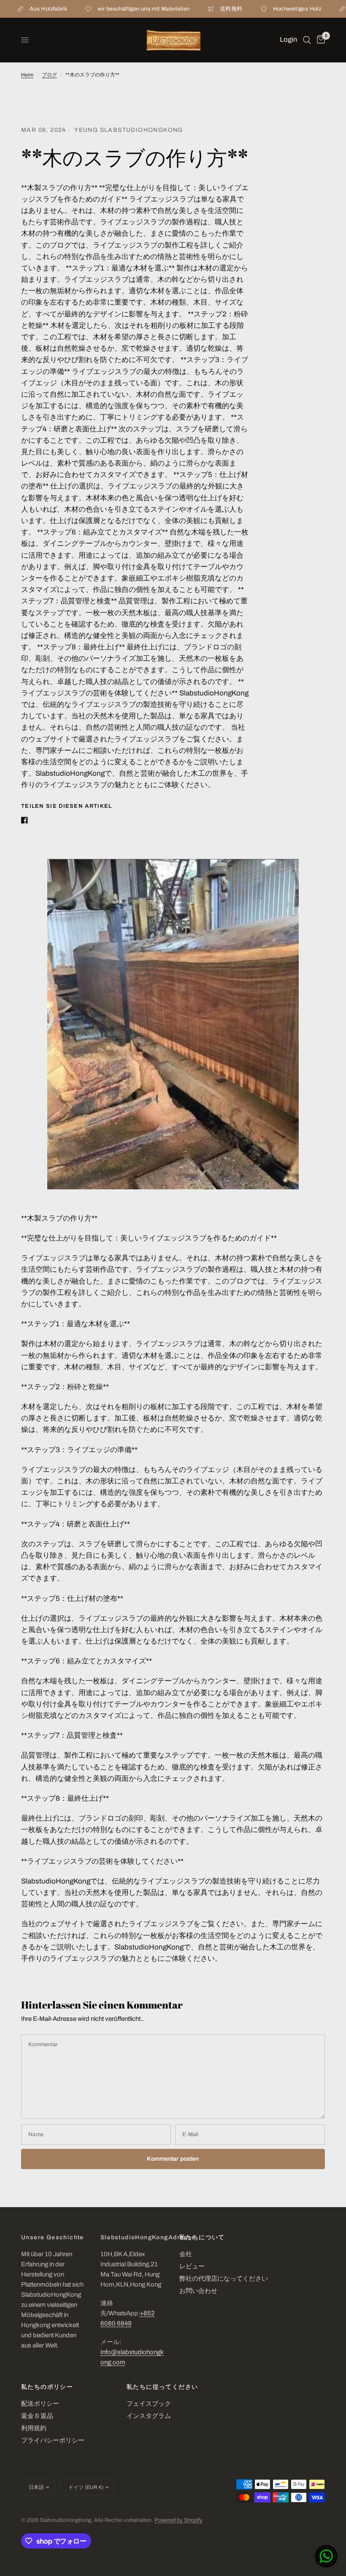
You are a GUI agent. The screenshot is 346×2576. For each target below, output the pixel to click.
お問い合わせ (198, 2291)
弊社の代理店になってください (224, 2279)
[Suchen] (307, 40)
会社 (186, 2254)
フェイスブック (149, 2404)
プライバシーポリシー (53, 2440)
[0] (319, 40)
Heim (27, 75)
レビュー (192, 2266)
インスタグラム (149, 2416)
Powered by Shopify (178, 2520)
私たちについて (202, 2238)
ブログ (49, 75)
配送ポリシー (40, 2404)
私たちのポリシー (47, 2387)
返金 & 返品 (37, 2416)
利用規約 (34, 2428)
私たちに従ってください (162, 2387)
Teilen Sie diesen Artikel (67, 806)
